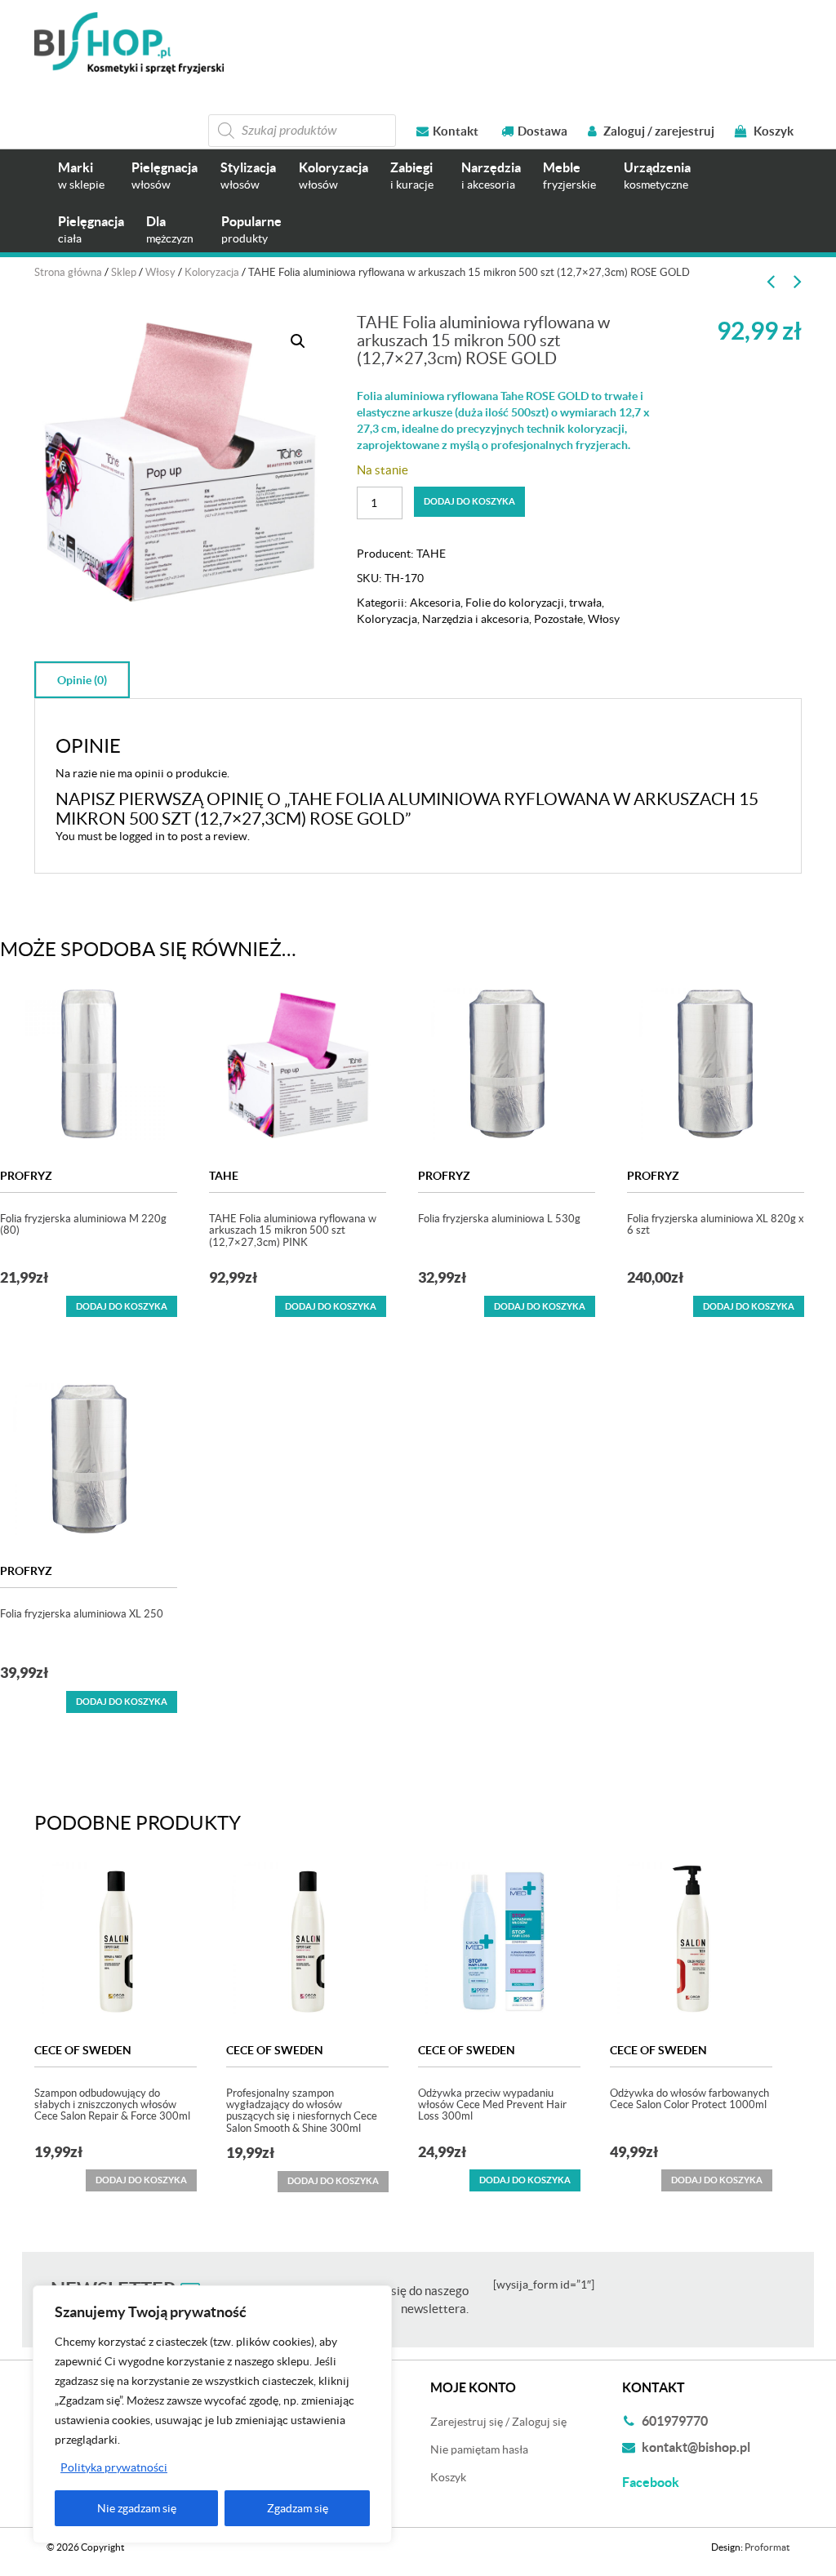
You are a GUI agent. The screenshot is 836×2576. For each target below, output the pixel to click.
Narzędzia (491, 175)
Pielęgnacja (165, 175)
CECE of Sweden (83, 2050)
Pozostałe (558, 619)
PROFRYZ (26, 1176)
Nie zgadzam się (137, 2508)
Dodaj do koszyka (469, 501)
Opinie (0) (82, 680)
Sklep (124, 272)
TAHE (431, 554)
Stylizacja (248, 175)
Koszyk (772, 131)
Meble (569, 175)
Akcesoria (435, 603)
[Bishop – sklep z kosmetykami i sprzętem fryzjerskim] (129, 43)
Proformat (767, 2547)
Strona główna (68, 272)
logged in (142, 836)
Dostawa (543, 131)
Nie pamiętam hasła (479, 2449)
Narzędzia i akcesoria (476, 619)
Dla (170, 229)
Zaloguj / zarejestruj (658, 131)
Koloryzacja (334, 175)
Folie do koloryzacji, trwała (534, 603)
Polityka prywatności (114, 2467)
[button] (298, 341)
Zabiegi (412, 175)
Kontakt (456, 131)
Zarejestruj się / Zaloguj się (498, 2422)
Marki (81, 175)
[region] (212, 2414)
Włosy (160, 272)
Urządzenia (657, 175)
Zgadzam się (298, 2508)
